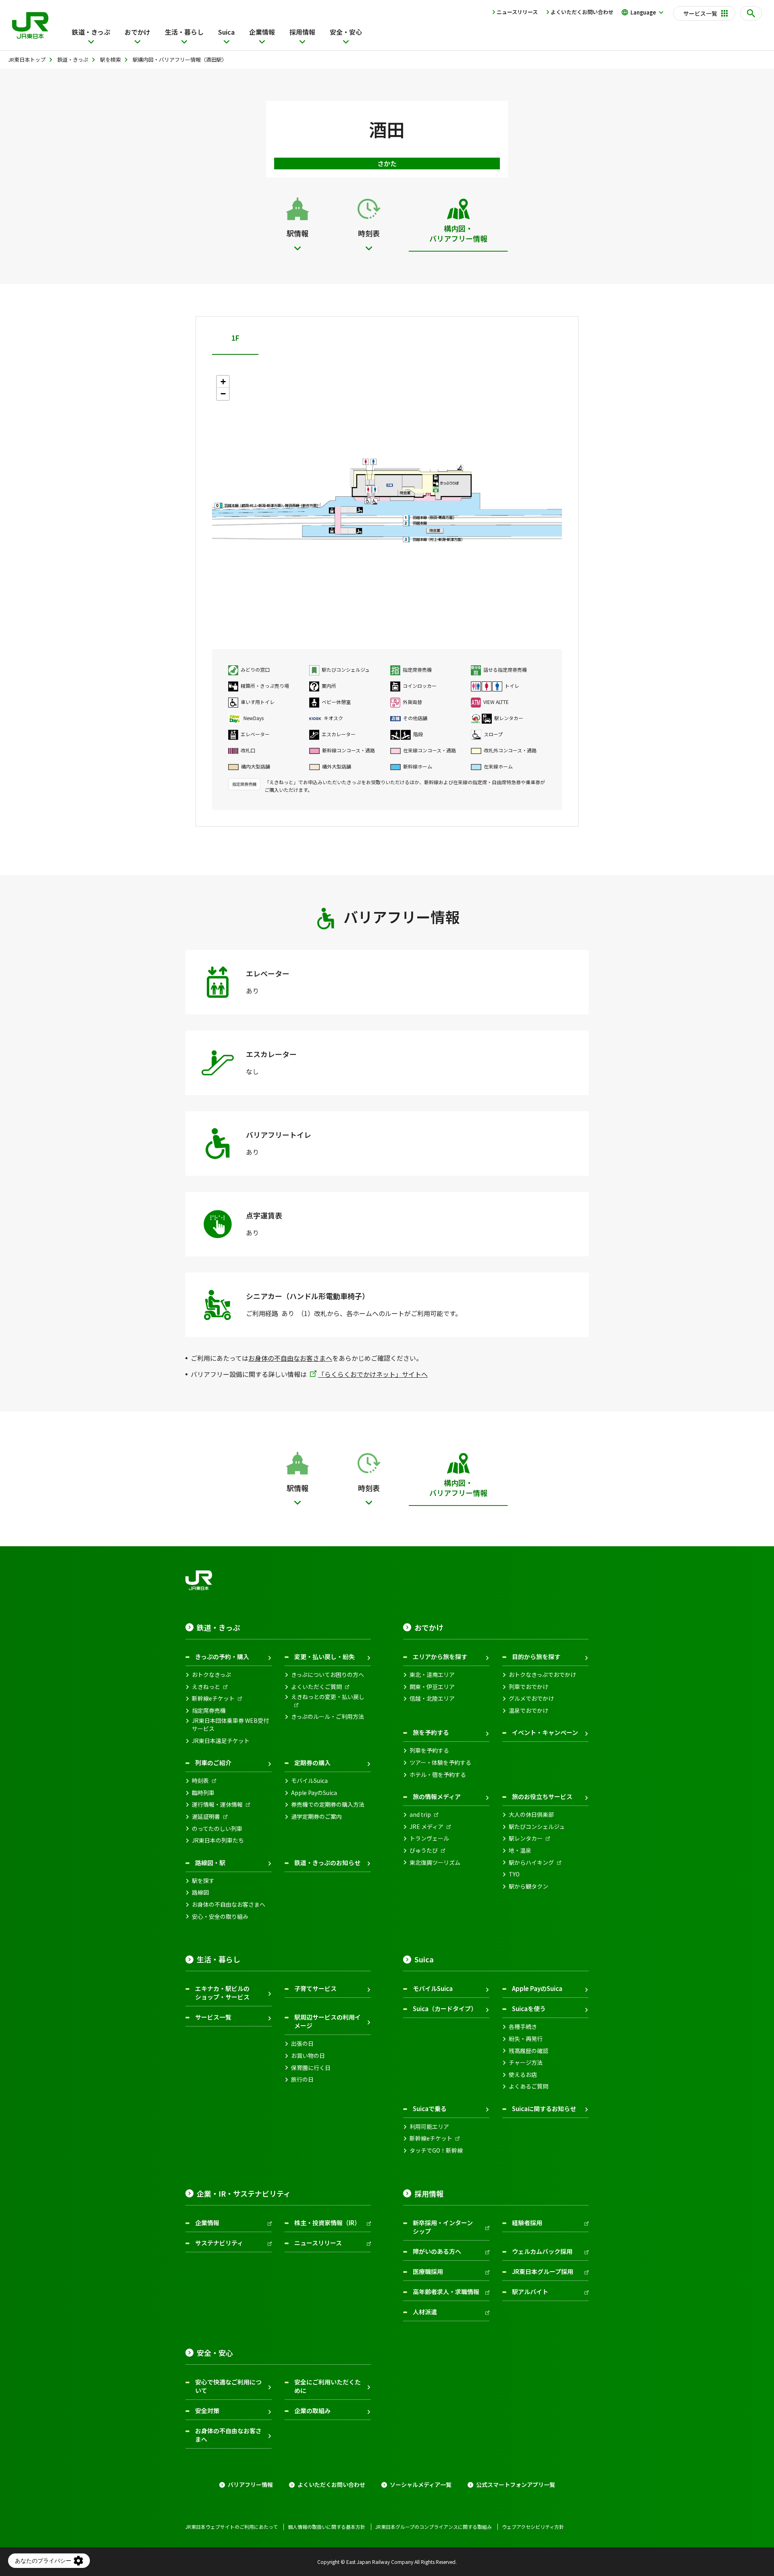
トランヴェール (429, 1838)
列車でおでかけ (528, 1687)
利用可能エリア (429, 2127)
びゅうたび (424, 1850)
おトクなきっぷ (211, 1675)
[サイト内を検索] (751, 13)
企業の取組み (312, 2410)
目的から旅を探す (536, 1657)
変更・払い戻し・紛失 (325, 1657)
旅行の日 (302, 2079)
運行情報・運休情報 (217, 1804)
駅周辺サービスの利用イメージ (328, 2021)
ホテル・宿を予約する (438, 1775)
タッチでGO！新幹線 (436, 2150)
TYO (514, 1874)
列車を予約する (429, 1750)
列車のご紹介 (213, 1763)
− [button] (223, 394)
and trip (420, 1815)
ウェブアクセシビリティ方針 (533, 2527)
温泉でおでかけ (528, 1711)
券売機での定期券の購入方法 (328, 1804)
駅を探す (203, 1881)
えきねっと (206, 1687)
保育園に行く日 (311, 2068)
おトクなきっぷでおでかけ (542, 1675)
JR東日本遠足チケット (221, 1741)
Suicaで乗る (430, 2108)
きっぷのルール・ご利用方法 (328, 1717)
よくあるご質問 (528, 2086)
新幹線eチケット (213, 1698)
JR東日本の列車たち (218, 1840)
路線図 (200, 1892)
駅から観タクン (528, 1886)
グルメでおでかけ (531, 1698)
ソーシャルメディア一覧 (421, 2485)
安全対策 (207, 2410)
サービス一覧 (213, 2017)
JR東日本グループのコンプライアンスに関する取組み (434, 2527)
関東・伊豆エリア (432, 1687)
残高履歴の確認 (528, 2051)
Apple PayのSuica (314, 1793)
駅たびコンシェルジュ (537, 1827)
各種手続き (523, 2027)
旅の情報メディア (437, 1796)
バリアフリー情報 (250, 2485)
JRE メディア (427, 1827)
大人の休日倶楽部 (531, 1815)
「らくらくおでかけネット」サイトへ (373, 1374)
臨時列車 (203, 1793)
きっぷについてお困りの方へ (328, 1675)
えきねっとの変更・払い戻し (328, 1697)
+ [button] (223, 382)
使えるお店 (523, 2075)
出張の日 (302, 2044)
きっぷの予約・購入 (222, 1657)
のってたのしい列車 (217, 1829)
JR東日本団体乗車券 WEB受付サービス (230, 1725)
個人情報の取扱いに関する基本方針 (327, 2527)
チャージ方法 (526, 2063)
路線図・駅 (210, 1863)
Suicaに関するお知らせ (544, 2108)
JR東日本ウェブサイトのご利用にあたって (232, 2527)
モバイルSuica (309, 1781)
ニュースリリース (517, 12)
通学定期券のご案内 (316, 1817)
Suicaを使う (529, 2009)
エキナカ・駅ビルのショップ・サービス (222, 1993)
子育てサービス (315, 1988)
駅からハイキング (531, 1863)
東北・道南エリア (432, 1675)
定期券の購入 (312, 1763)
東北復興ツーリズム (435, 1863)
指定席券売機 (209, 1711)
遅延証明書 (206, 1817)
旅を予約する (431, 1732)
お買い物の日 (308, 2056)
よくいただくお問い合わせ (582, 12)
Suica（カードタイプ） (445, 2009)
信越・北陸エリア (432, 1698)
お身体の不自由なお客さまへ (290, 1358)
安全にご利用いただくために (328, 2386)
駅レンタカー (526, 1838)
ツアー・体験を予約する (440, 1763)
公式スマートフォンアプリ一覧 (516, 2485)
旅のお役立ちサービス (542, 1796)
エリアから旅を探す (440, 1657)
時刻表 (200, 1781)
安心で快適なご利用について (228, 2386)
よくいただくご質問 (316, 1687)
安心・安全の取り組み (220, 1917)
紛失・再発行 (526, 2039)
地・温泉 (520, 1850)
